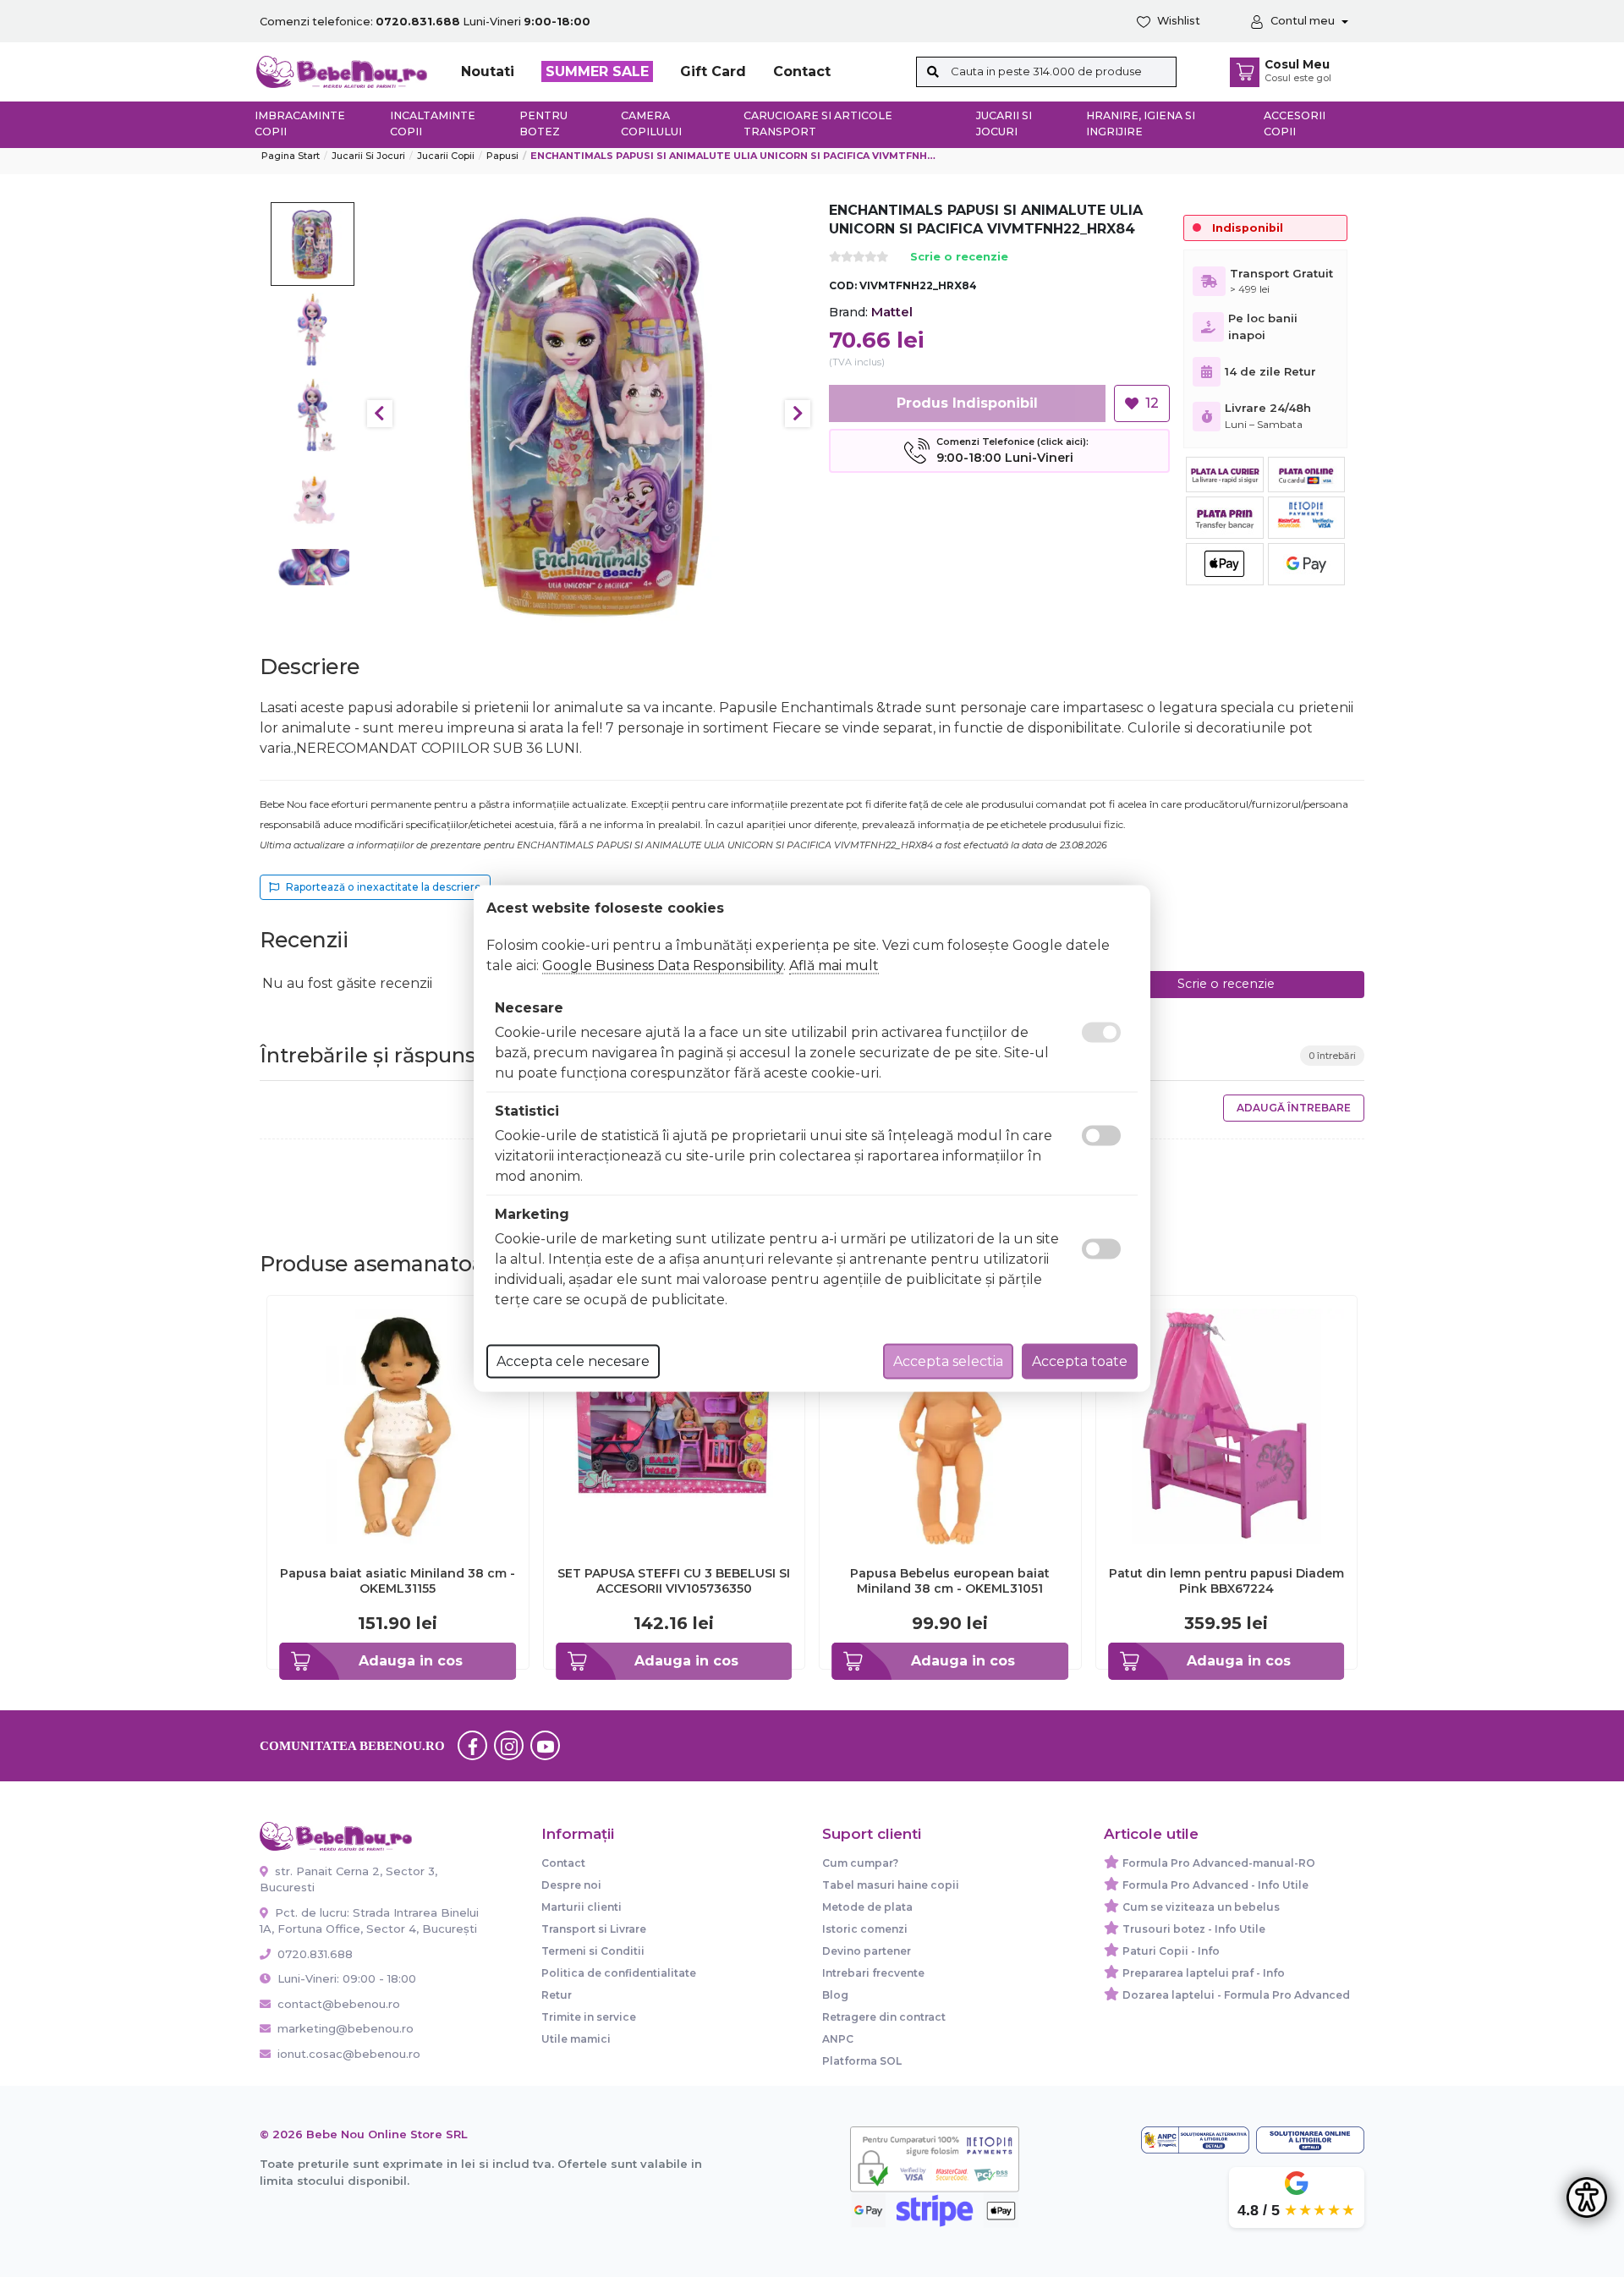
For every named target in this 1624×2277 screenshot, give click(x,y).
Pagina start (291, 156)
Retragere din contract (884, 2017)
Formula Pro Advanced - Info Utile (1215, 1885)
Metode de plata (867, 1907)
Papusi (502, 156)
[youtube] (546, 1746)
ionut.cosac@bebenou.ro (349, 2054)
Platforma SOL (862, 2061)
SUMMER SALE (597, 71)
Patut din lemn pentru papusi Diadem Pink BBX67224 (1226, 1581)
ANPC (838, 2039)
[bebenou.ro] (342, 71)
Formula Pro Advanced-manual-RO (1219, 1863)
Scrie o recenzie (959, 258)
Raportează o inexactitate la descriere (384, 887)
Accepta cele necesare (573, 1361)
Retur (557, 1995)
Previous (380, 414)
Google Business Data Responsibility (663, 966)
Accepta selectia (948, 1361)
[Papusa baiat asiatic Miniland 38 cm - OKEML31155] (398, 1426)
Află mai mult (834, 966)
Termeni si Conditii (593, 1951)
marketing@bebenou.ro (346, 2028)
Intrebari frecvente (873, 1973)
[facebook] (473, 1746)
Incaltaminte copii (433, 123)
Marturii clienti (582, 1907)
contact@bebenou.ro (339, 2004)
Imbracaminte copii (300, 123)
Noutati (488, 71)
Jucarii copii (446, 156)
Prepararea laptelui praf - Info (1204, 1973)
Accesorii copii (1295, 123)
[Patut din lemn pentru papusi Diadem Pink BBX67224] (1227, 1426)
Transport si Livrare (594, 1929)
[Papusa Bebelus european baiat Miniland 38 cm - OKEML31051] (950, 1426)
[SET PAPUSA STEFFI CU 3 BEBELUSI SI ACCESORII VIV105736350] (675, 1426)
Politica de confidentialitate (619, 1973)
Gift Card (713, 71)
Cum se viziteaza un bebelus (1201, 1907)
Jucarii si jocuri (1004, 123)
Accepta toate (1080, 1361)
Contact (802, 71)
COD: (843, 285)
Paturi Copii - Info (1171, 1951)
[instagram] (509, 1746)
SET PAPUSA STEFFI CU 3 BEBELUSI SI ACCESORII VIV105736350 (674, 1581)
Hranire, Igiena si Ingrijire (1141, 123)
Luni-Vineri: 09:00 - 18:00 (345, 1978)
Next (798, 414)
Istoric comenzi (865, 1929)
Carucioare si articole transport (818, 123)
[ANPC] (1195, 2140)
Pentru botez (543, 123)
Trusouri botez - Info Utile (1194, 1929)
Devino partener (867, 1951)
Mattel (892, 312)
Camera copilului (651, 123)
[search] (933, 72)
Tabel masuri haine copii (891, 1885)
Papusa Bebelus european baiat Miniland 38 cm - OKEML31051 (950, 1581)
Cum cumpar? (860, 1863)
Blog (835, 1995)
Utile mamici (576, 2039)
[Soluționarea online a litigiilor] (1310, 2140)
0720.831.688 (313, 1954)
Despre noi (571, 1885)
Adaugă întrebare (1294, 1108)
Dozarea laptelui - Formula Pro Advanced (1236, 1995)
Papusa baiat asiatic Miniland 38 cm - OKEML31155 (398, 1581)
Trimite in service (589, 2017)
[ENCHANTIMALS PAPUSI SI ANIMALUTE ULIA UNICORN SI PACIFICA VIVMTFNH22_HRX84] (589, 414)
